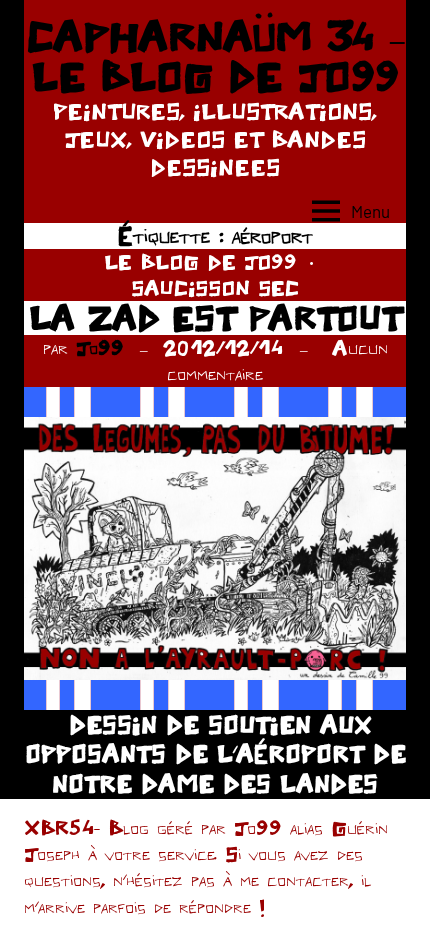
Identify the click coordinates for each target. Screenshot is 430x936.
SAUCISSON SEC (215, 287)
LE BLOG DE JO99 (200, 261)
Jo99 (100, 347)
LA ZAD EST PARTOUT (215, 317)
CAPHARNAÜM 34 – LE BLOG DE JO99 (215, 56)
